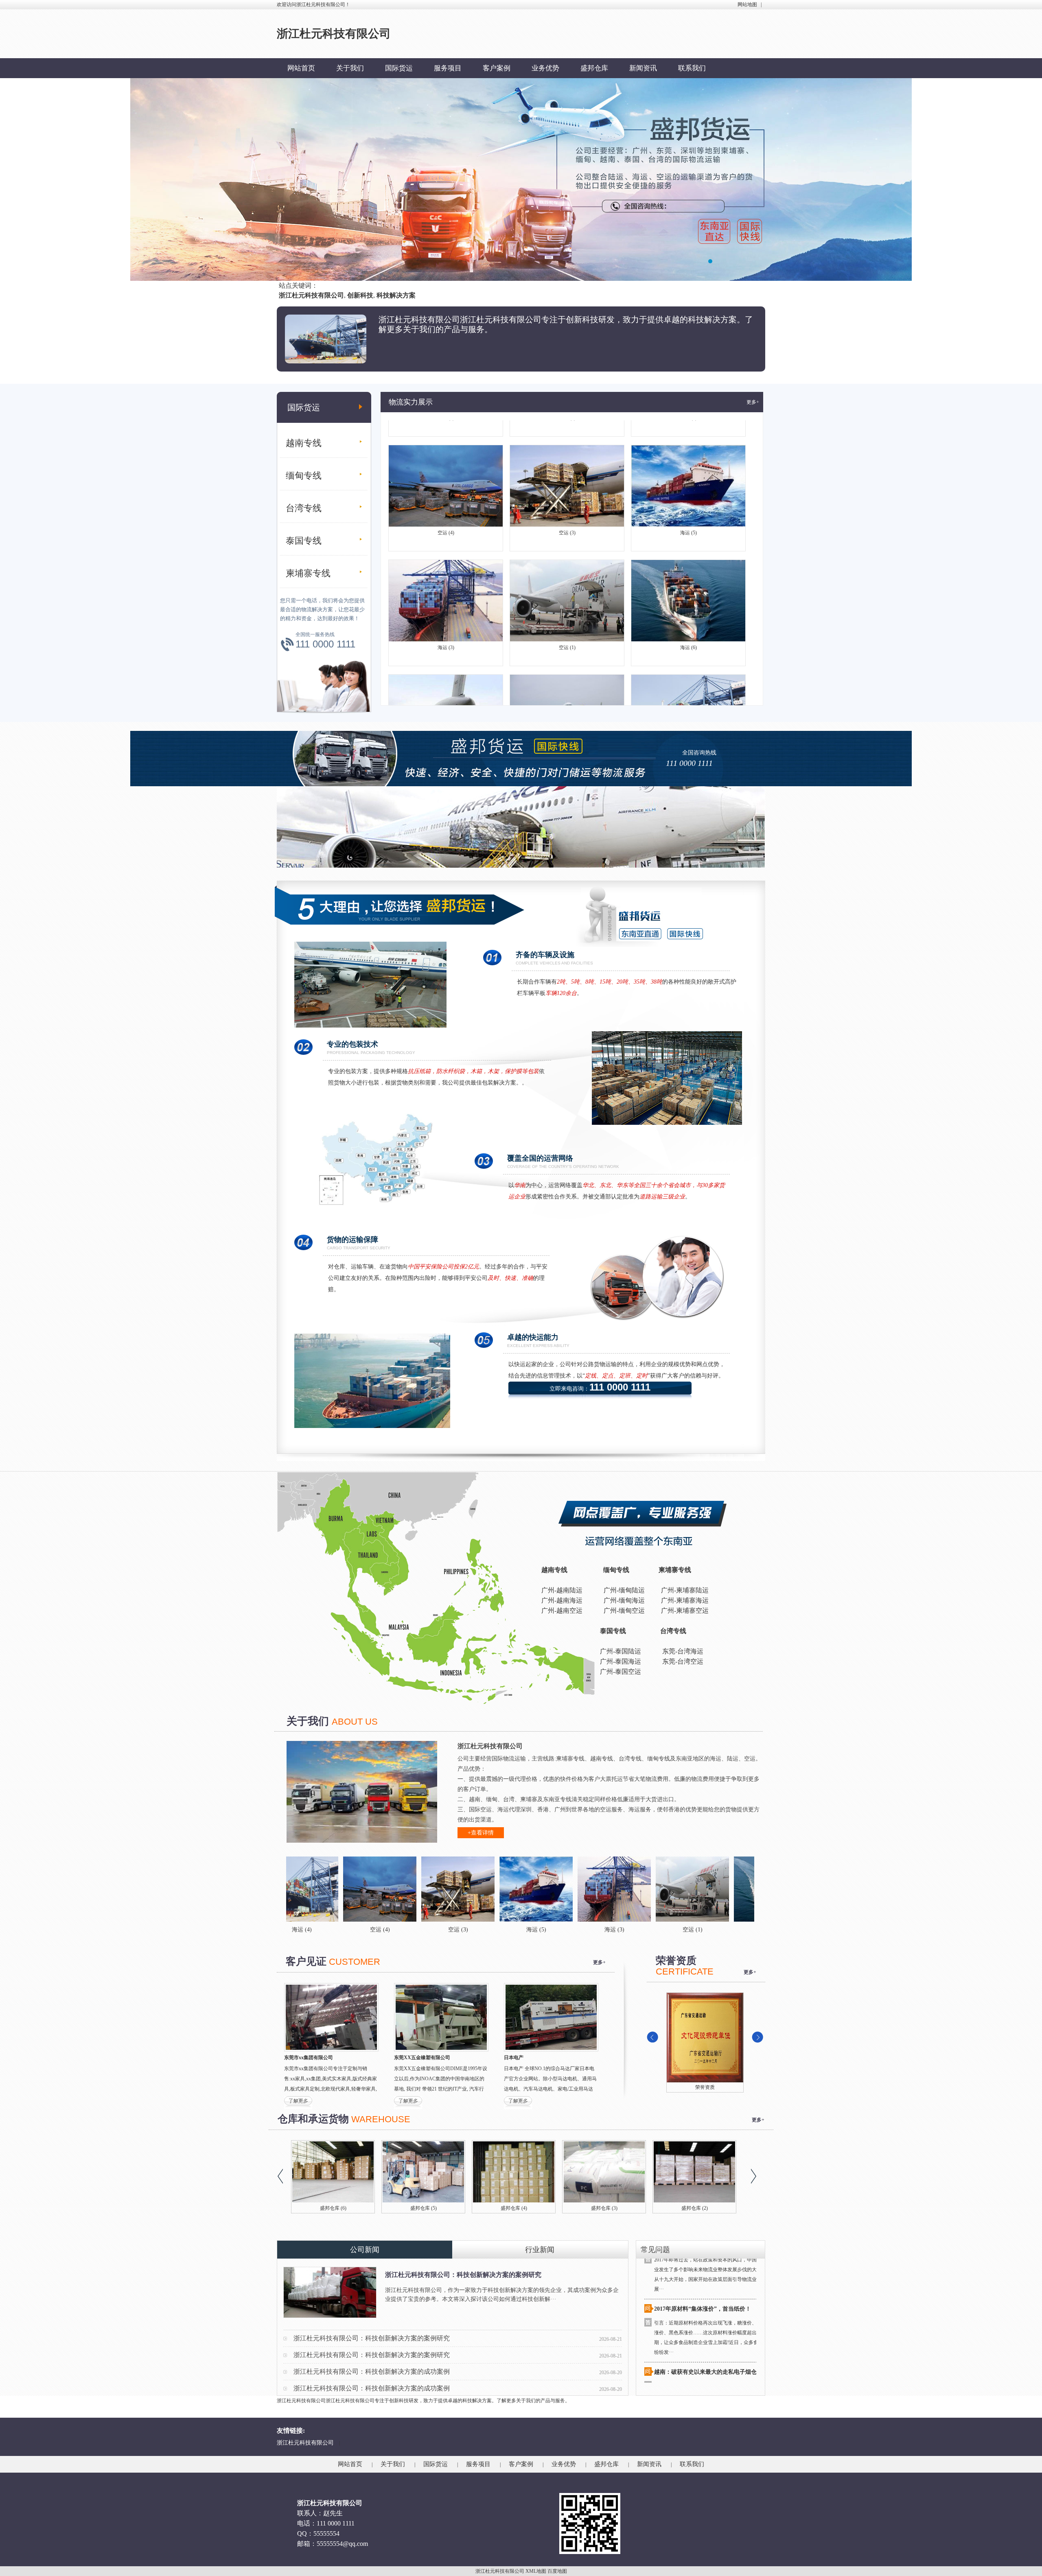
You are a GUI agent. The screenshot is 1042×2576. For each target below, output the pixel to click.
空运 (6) (446, 682)
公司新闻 (365, 2250)
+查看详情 (481, 1833)
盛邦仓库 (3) (604, 2208)
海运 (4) (688, 682)
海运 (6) (688, 567)
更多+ (753, 402)
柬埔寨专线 (308, 573)
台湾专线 (304, 508)
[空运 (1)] (532, 1889)
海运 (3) (446, 567)
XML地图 (536, 2571)
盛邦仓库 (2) (695, 2208)
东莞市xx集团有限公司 (309, 2058)
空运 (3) (567, 453)
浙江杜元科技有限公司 (305, 2443)
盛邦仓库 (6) (333, 2208)
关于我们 (350, 68)
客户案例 (497, 68)
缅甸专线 (304, 476)
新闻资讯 (643, 68)
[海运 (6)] (610, 1889)
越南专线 (304, 443)
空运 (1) (567, 567)
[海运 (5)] (375, 1889)
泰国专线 (304, 541)
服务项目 (448, 68)
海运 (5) (688, 453)
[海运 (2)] (688, 1889)
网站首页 (301, 68)
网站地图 (747, 4)
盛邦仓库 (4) (514, 2208)
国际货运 (399, 68)
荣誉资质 (705, 2087)
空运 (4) (446, 453)
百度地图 (557, 2571)
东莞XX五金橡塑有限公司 (422, 2058)
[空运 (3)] (297, 1889)
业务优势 (545, 68)
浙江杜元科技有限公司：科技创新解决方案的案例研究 (463, 2275)
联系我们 (692, 68)
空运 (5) (567, 682)
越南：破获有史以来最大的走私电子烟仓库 (708, 2291)
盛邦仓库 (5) (424, 2208)
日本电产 (514, 2058)
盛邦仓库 (594, 68)
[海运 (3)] (453, 1889)
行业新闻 (540, 2250)
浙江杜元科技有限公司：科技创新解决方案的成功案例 (372, 2372)
